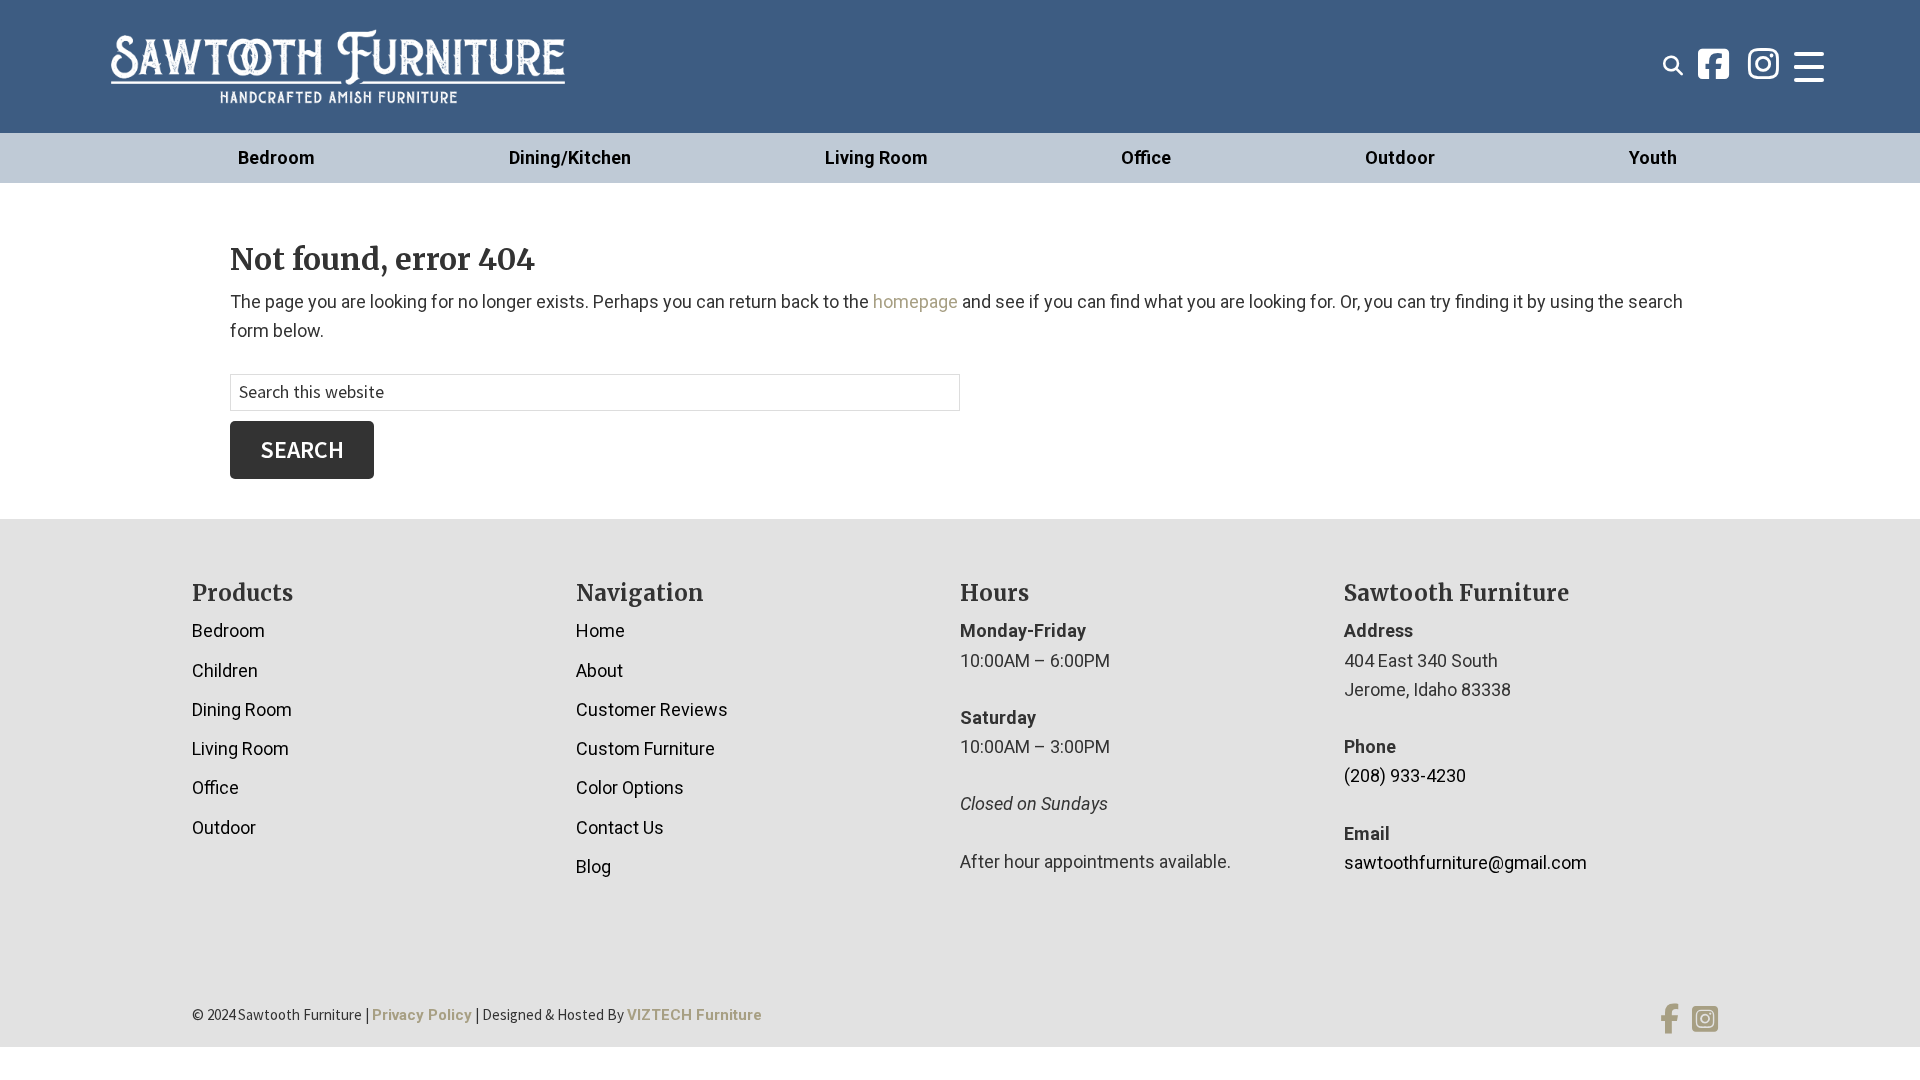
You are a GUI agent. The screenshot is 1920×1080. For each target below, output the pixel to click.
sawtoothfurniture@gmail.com (1465, 862)
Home (600, 630)
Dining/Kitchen (570, 157)
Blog (593, 866)
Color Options (630, 787)
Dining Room (242, 709)
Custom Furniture (645, 748)
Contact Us (620, 827)
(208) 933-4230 (1405, 775)
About (599, 670)
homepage (915, 301)
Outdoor (1400, 157)
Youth (1653, 157)
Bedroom (276, 157)
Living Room (876, 157)
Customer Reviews (652, 709)
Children (225, 670)
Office (1146, 157)
